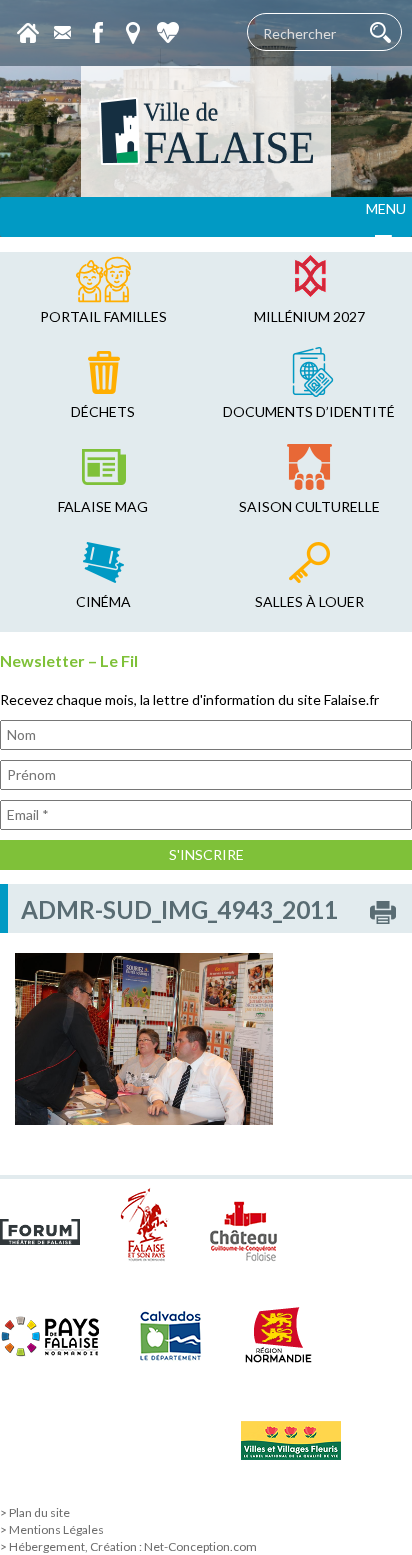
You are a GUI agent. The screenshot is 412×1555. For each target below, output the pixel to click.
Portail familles (103, 316)
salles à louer (309, 601)
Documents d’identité (309, 411)
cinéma (103, 601)
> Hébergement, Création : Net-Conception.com (128, 1546)
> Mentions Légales (52, 1529)
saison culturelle (309, 506)
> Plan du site (35, 1512)
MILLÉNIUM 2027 (309, 316)
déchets (103, 411)
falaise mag (103, 506)
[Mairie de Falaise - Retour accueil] (206, 131)
